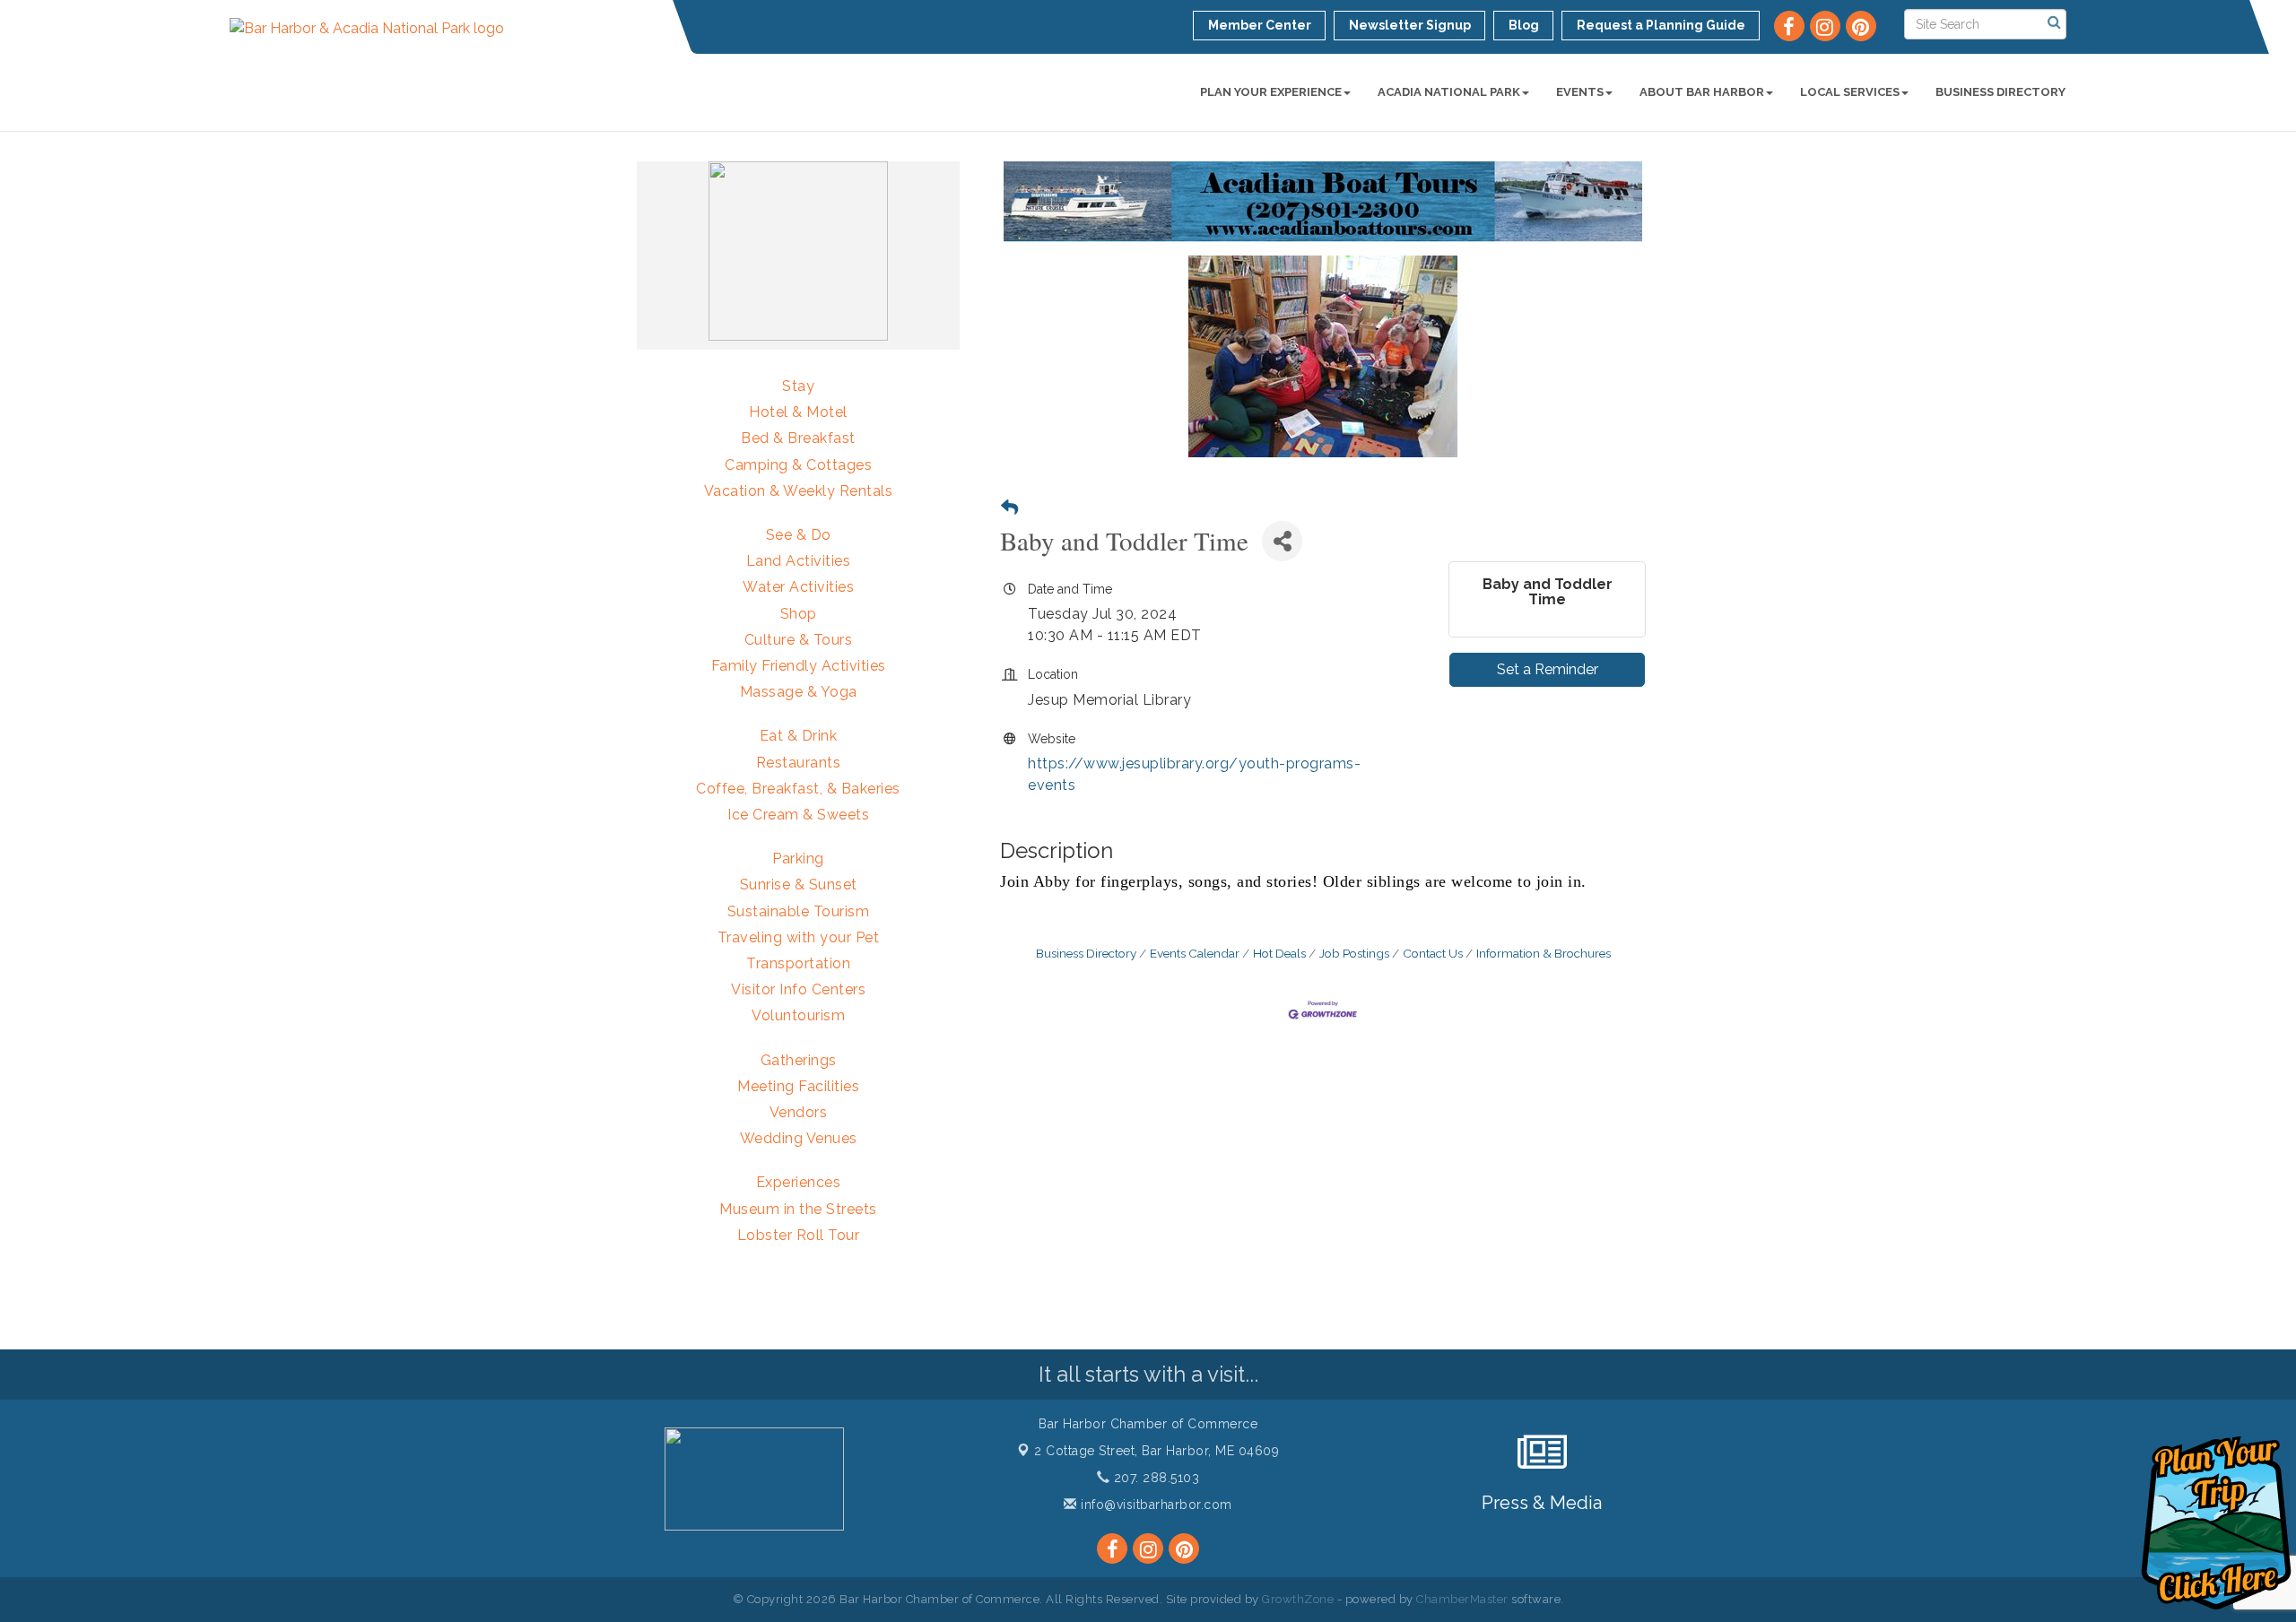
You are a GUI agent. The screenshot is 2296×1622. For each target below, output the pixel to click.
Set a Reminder (1548, 669)
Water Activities (798, 587)
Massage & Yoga (799, 692)
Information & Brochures (1544, 953)
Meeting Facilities (798, 1086)
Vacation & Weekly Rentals (799, 491)
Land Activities (799, 561)
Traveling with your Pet (799, 937)
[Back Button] (1009, 508)
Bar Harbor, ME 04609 (1157, 1451)
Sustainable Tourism (799, 911)
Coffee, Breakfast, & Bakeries (798, 789)
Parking (798, 859)
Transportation (798, 963)
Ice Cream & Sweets (798, 815)
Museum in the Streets (798, 1209)
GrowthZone (1298, 1599)
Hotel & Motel (798, 412)
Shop (799, 614)
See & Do (799, 535)
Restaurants (799, 763)
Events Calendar (1195, 953)
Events (1580, 92)
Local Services (1850, 92)
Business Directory (2000, 92)
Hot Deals (1279, 953)
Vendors (799, 1112)
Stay (798, 386)
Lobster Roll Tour (799, 1235)
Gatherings (799, 1060)
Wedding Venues (799, 1138)
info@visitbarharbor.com (1155, 1505)
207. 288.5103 (1154, 1478)
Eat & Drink (799, 736)
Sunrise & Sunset (799, 885)
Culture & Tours (799, 640)
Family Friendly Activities (799, 666)
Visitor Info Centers (798, 989)
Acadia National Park (1449, 92)
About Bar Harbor (1702, 92)
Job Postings (1354, 953)
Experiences (799, 1182)
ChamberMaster (1462, 1599)
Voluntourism (798, 1015)
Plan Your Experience (1271, 92)
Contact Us (1433, 953)
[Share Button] (1282, 541)
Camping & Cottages (798, 465)
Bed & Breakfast (798, 438)
